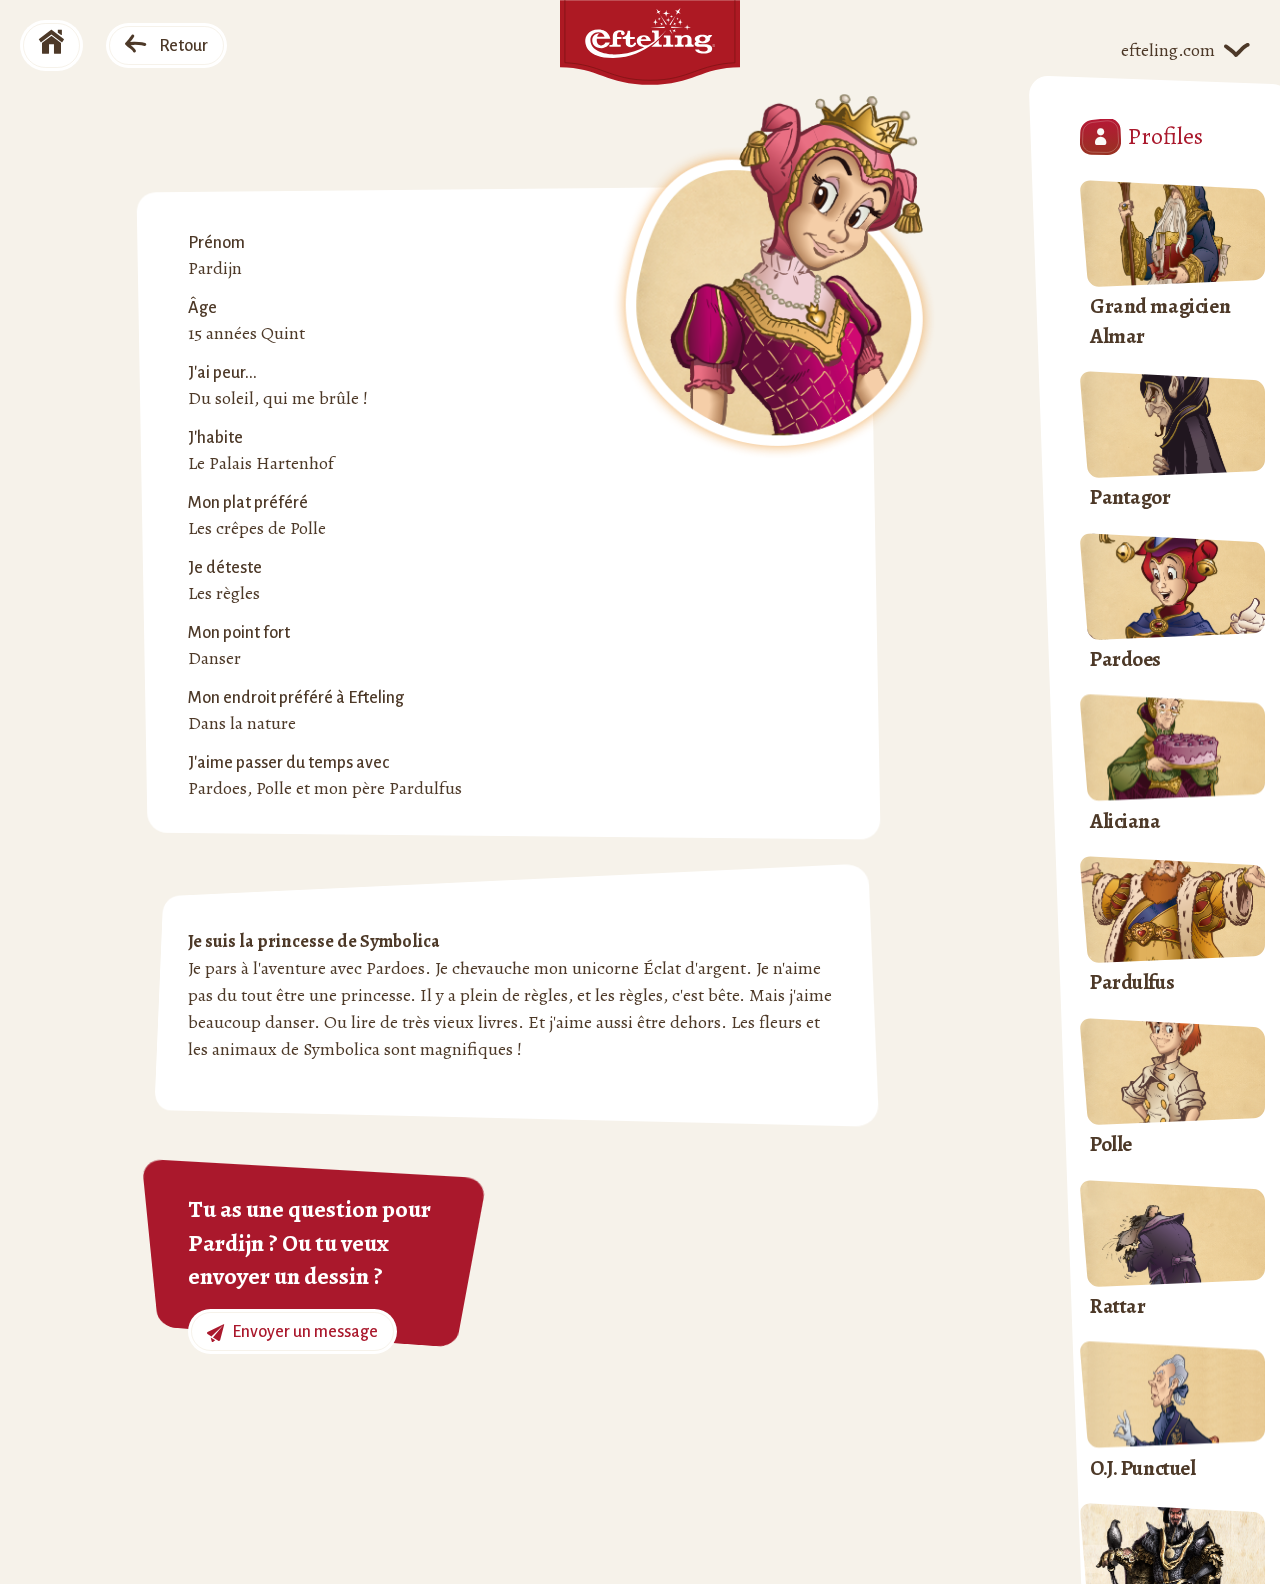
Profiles (1165, 136)
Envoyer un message (303, 1332)
